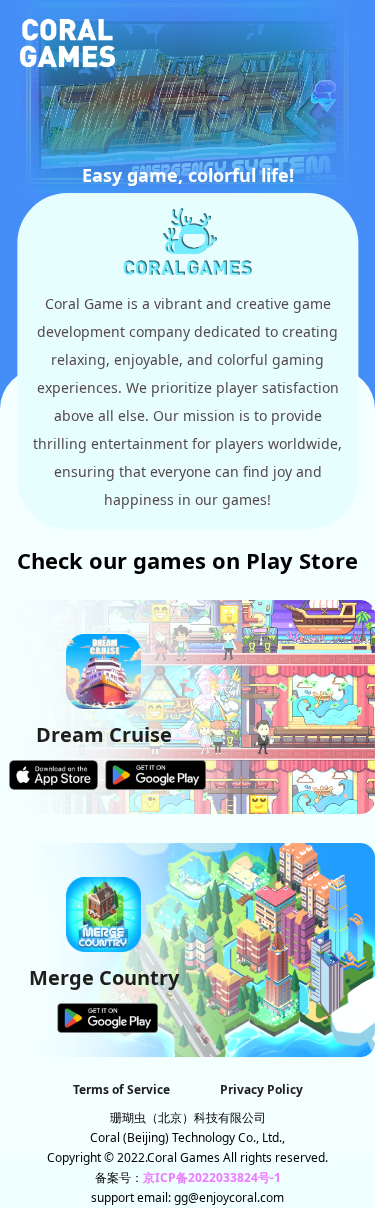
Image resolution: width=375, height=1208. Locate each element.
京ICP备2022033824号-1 (212, 1177)
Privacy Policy (261, 1089)
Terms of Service (121, 1089)
